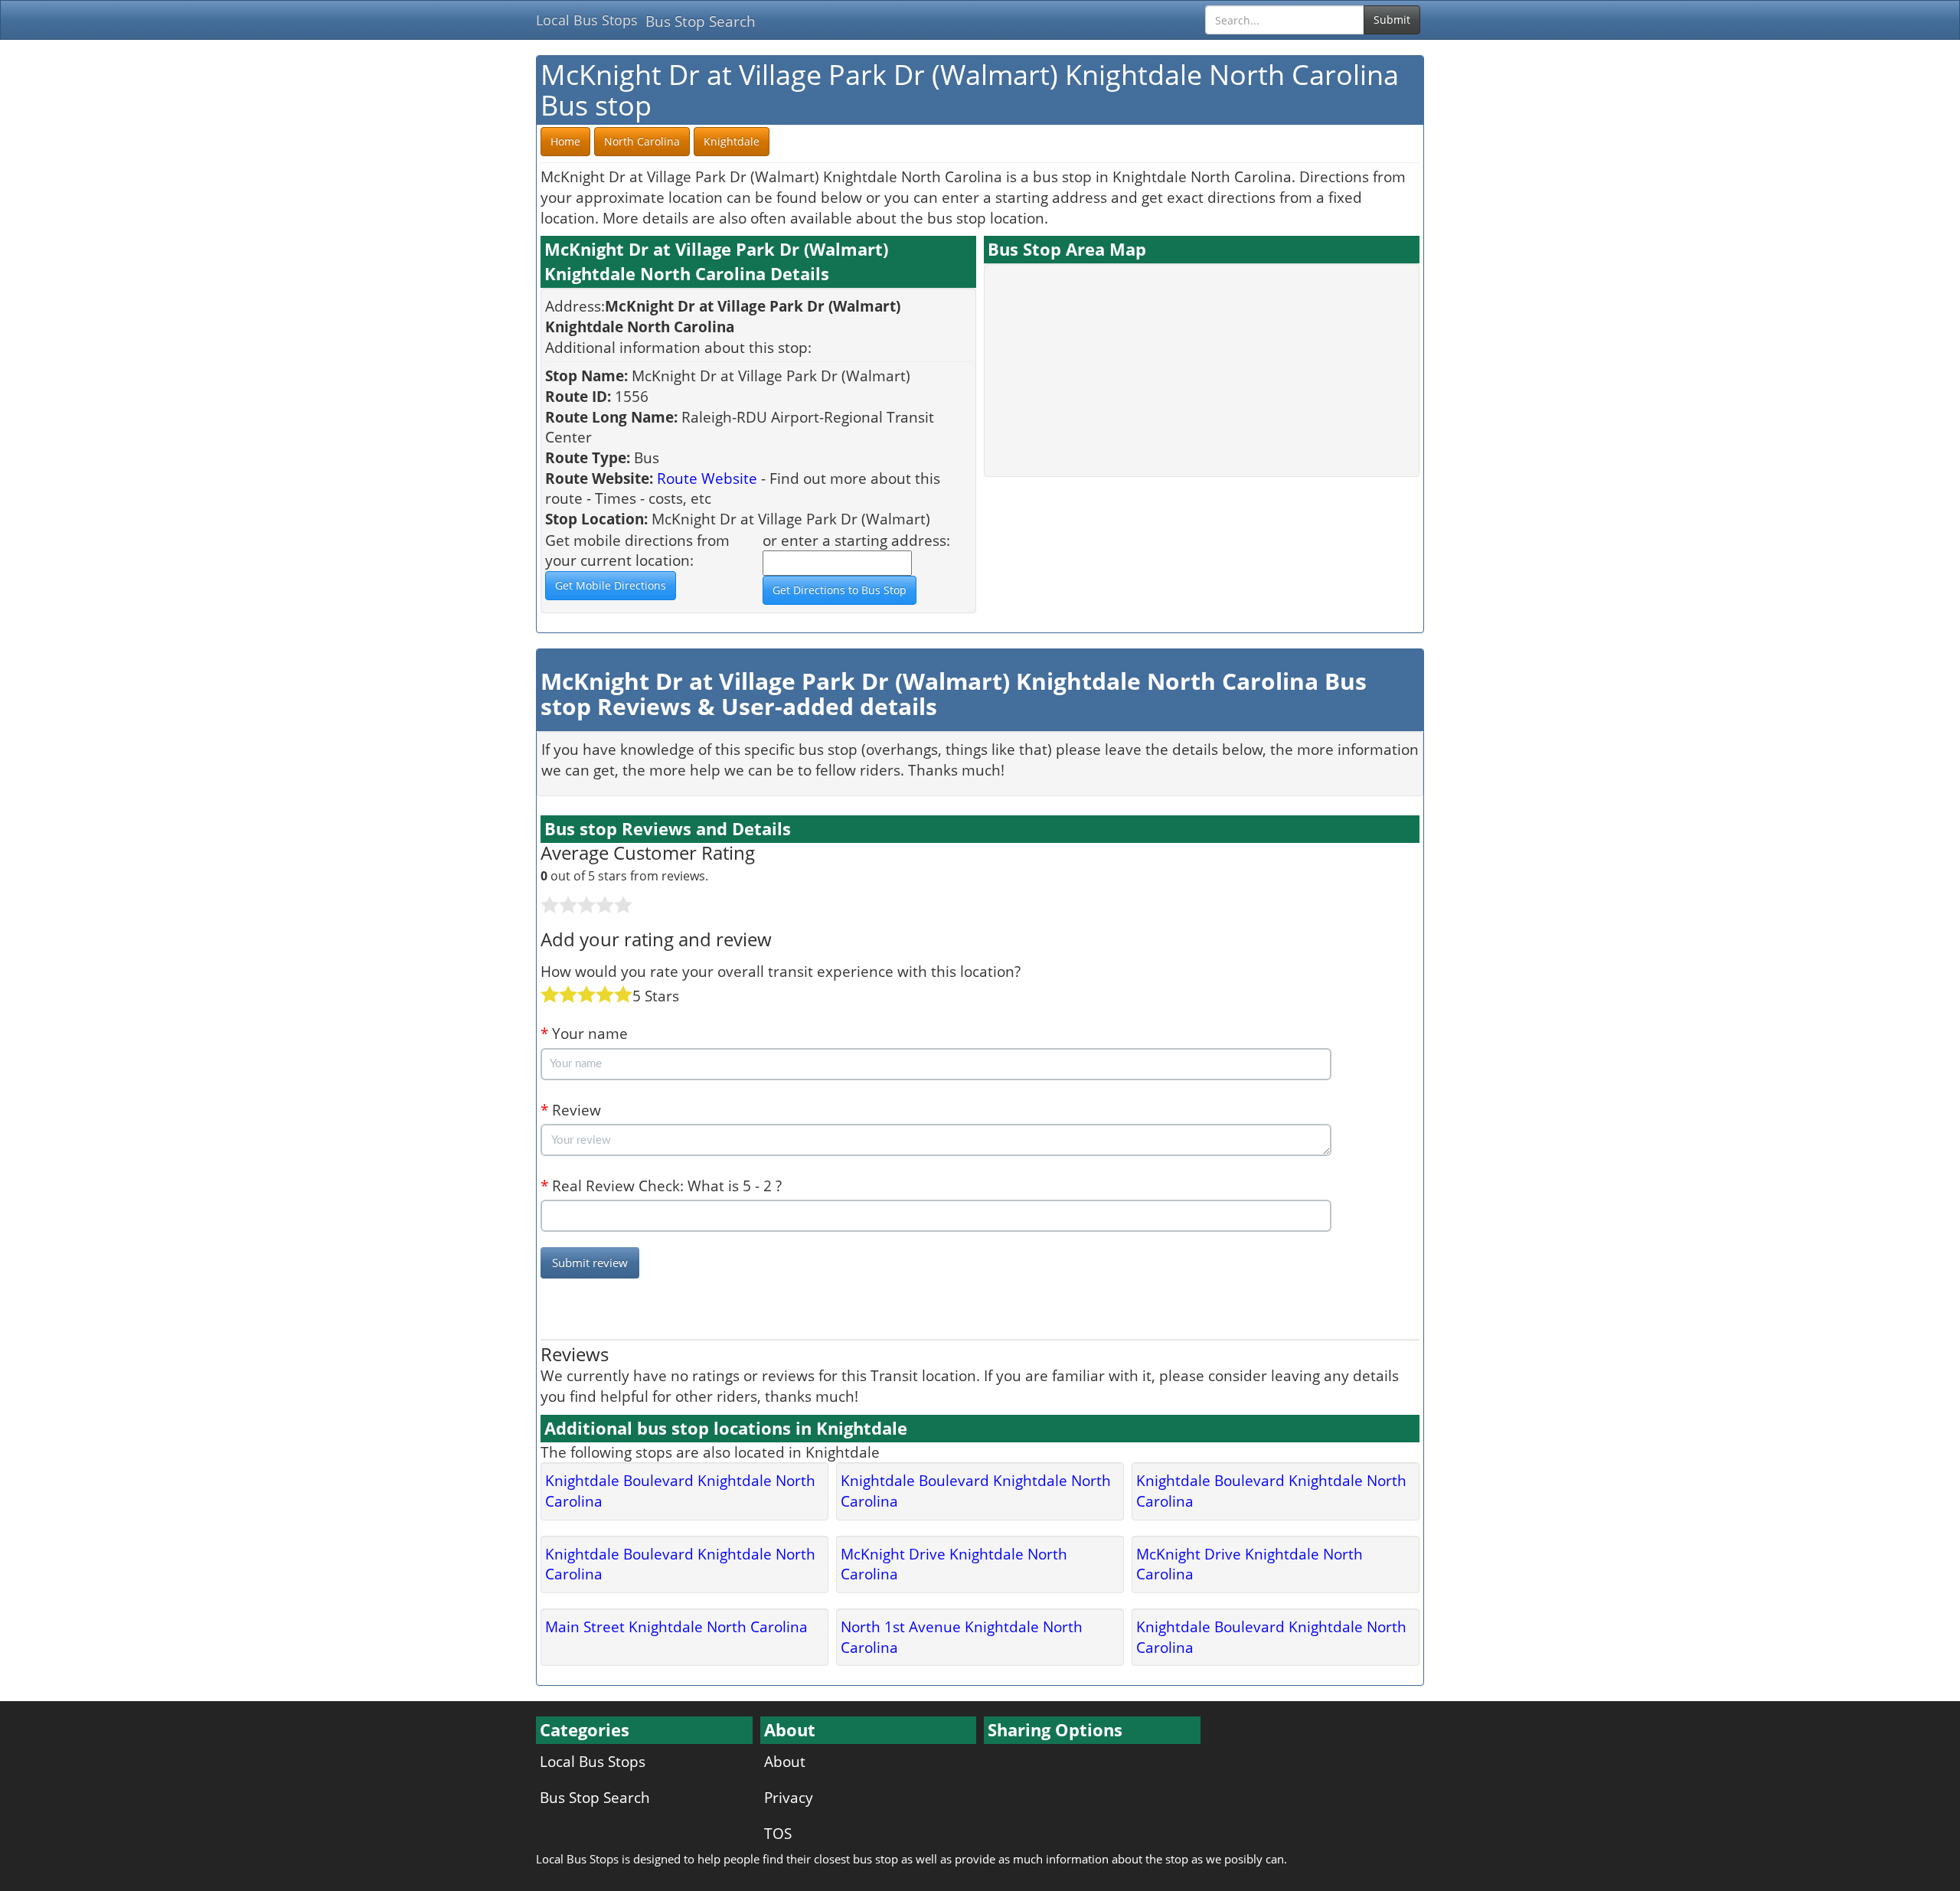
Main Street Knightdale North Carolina (676, 1626)
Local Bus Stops (587, 20)
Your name (584, 1033)
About (785, 1761)
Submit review (590, 1262)
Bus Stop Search (701, 21)
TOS (778, 1833)
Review (571, 1110)
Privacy (789, 1797)
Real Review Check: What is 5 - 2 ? (661, 1186)
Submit (1392, 20)
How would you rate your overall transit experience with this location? (781, 971)
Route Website (707, 478)
